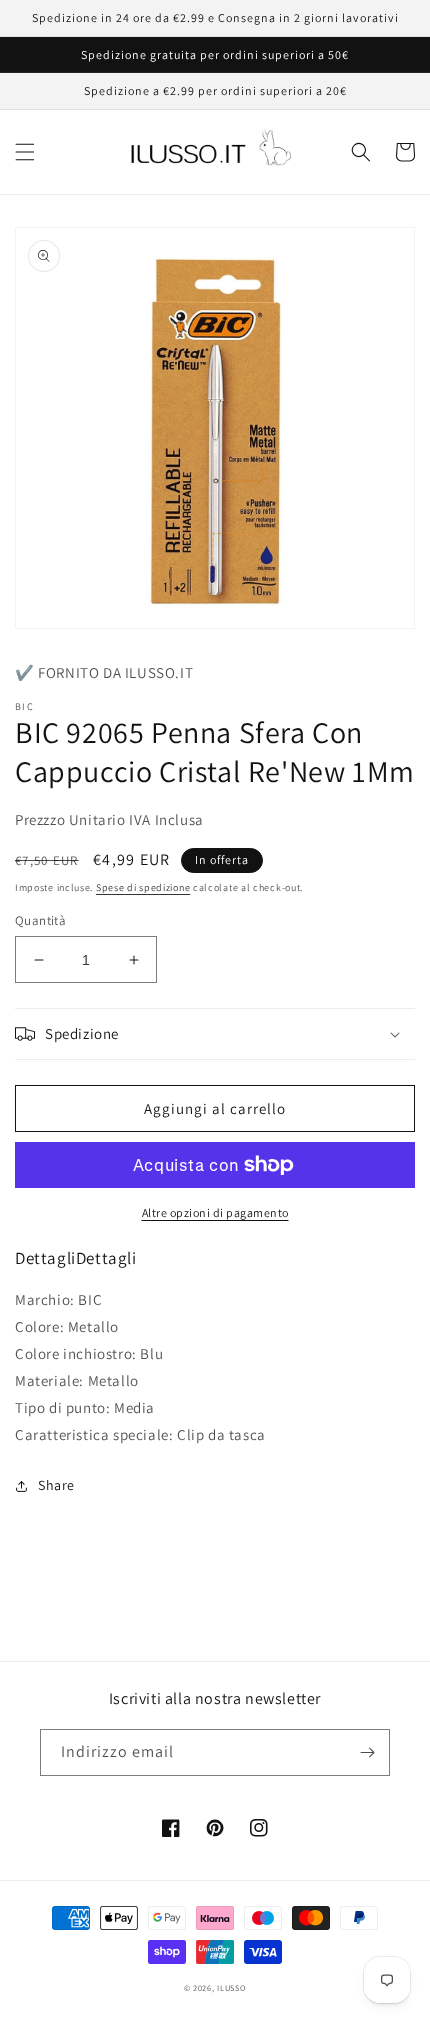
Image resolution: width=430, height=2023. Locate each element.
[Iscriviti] (367, 1752)
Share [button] (56, 1485)
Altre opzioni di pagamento (215, 1212)
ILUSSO (231, 1987)
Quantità (40, 920)
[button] (25, 152)
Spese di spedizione (143, 887)
